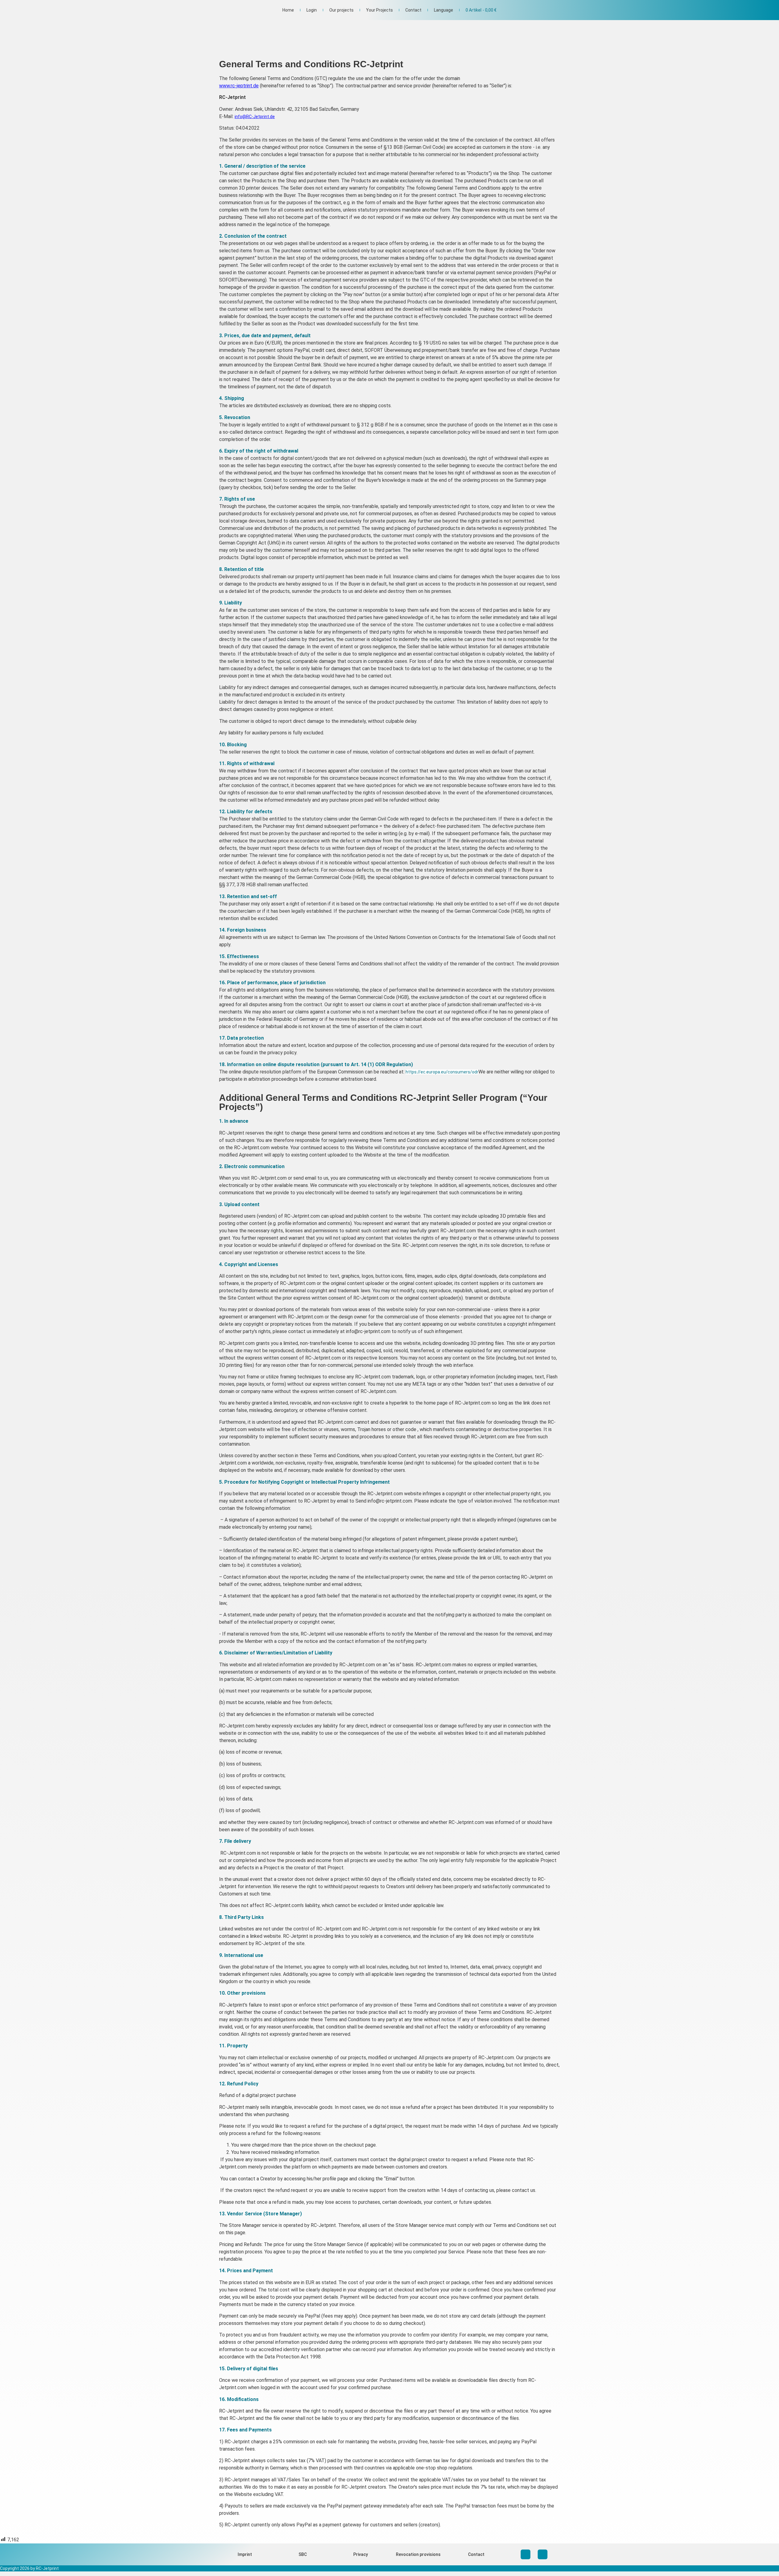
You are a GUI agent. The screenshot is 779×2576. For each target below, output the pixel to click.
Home (288, 10)
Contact (413, 10)
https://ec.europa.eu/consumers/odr (442, 1072)
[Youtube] (543, 2554)
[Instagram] (526, 2554)
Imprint (245, 2554)
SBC (303, 2554)
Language (444, 10)
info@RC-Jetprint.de (255, 117)
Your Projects (379, 10)
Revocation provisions (418, 2554)
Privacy (361, 2554)
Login (312, 10)
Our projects (341, 10)
